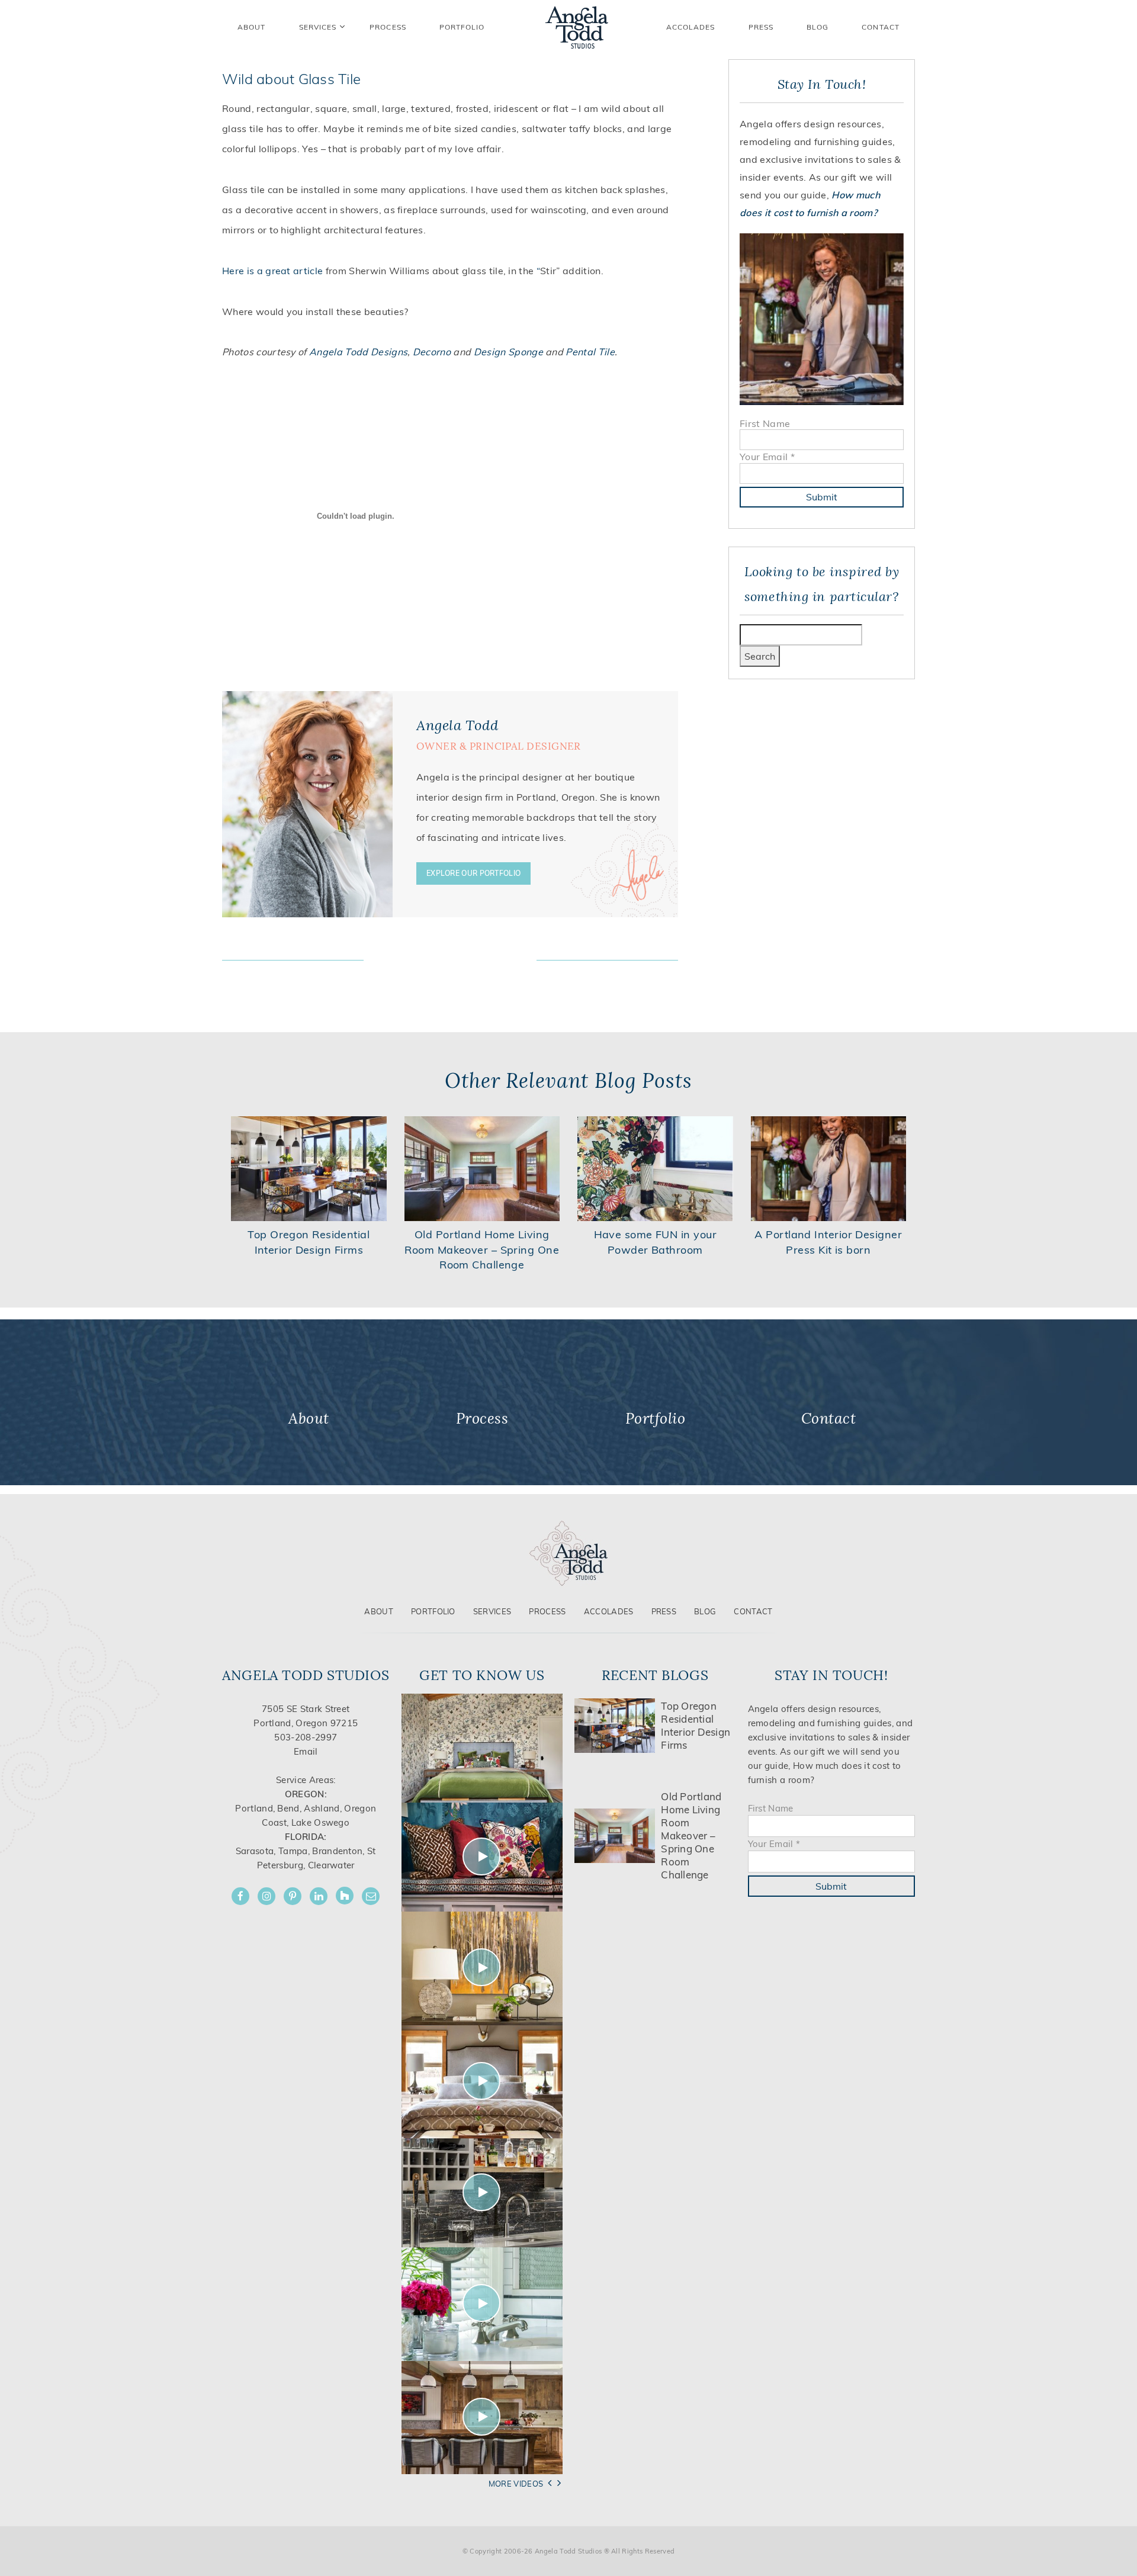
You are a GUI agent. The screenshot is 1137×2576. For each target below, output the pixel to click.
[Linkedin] (319, 1896)
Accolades (691, 27)
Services (318, 27)
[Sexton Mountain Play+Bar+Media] (482, 2192)
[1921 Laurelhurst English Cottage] (482, 2303)
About (379, 1611)
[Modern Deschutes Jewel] (482, 1747)
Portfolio (433, 1611)
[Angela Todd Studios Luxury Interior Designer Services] (577, 27)
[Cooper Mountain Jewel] (482, 2416)
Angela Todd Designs (358, 352)
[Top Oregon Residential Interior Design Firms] (309, 1168)
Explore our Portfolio (473, 873)
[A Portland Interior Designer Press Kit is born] (829, 1168)
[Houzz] (345, 1896)
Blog (818, 27)
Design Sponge (508, 352)
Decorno (432, 352)
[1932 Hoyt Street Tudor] (482, 1968)
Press (761, 27)
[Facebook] (240, 1896)
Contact (881, 27)
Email (306, 1751)
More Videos (516, 2484)
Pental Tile (590, 352)
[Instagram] (266, 1896)
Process (547, 1611)
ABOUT (251, 27)
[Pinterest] (293, 1896)
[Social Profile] (371, 1896)
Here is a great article (272, 271)
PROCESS (388, 27)
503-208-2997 (306, 1737)
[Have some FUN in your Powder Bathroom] (655, 1168)
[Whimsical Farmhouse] (482, 2081)
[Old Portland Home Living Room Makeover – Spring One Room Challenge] (482, 1168)
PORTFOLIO (462, 27)
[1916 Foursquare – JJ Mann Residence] (482, 1856)
